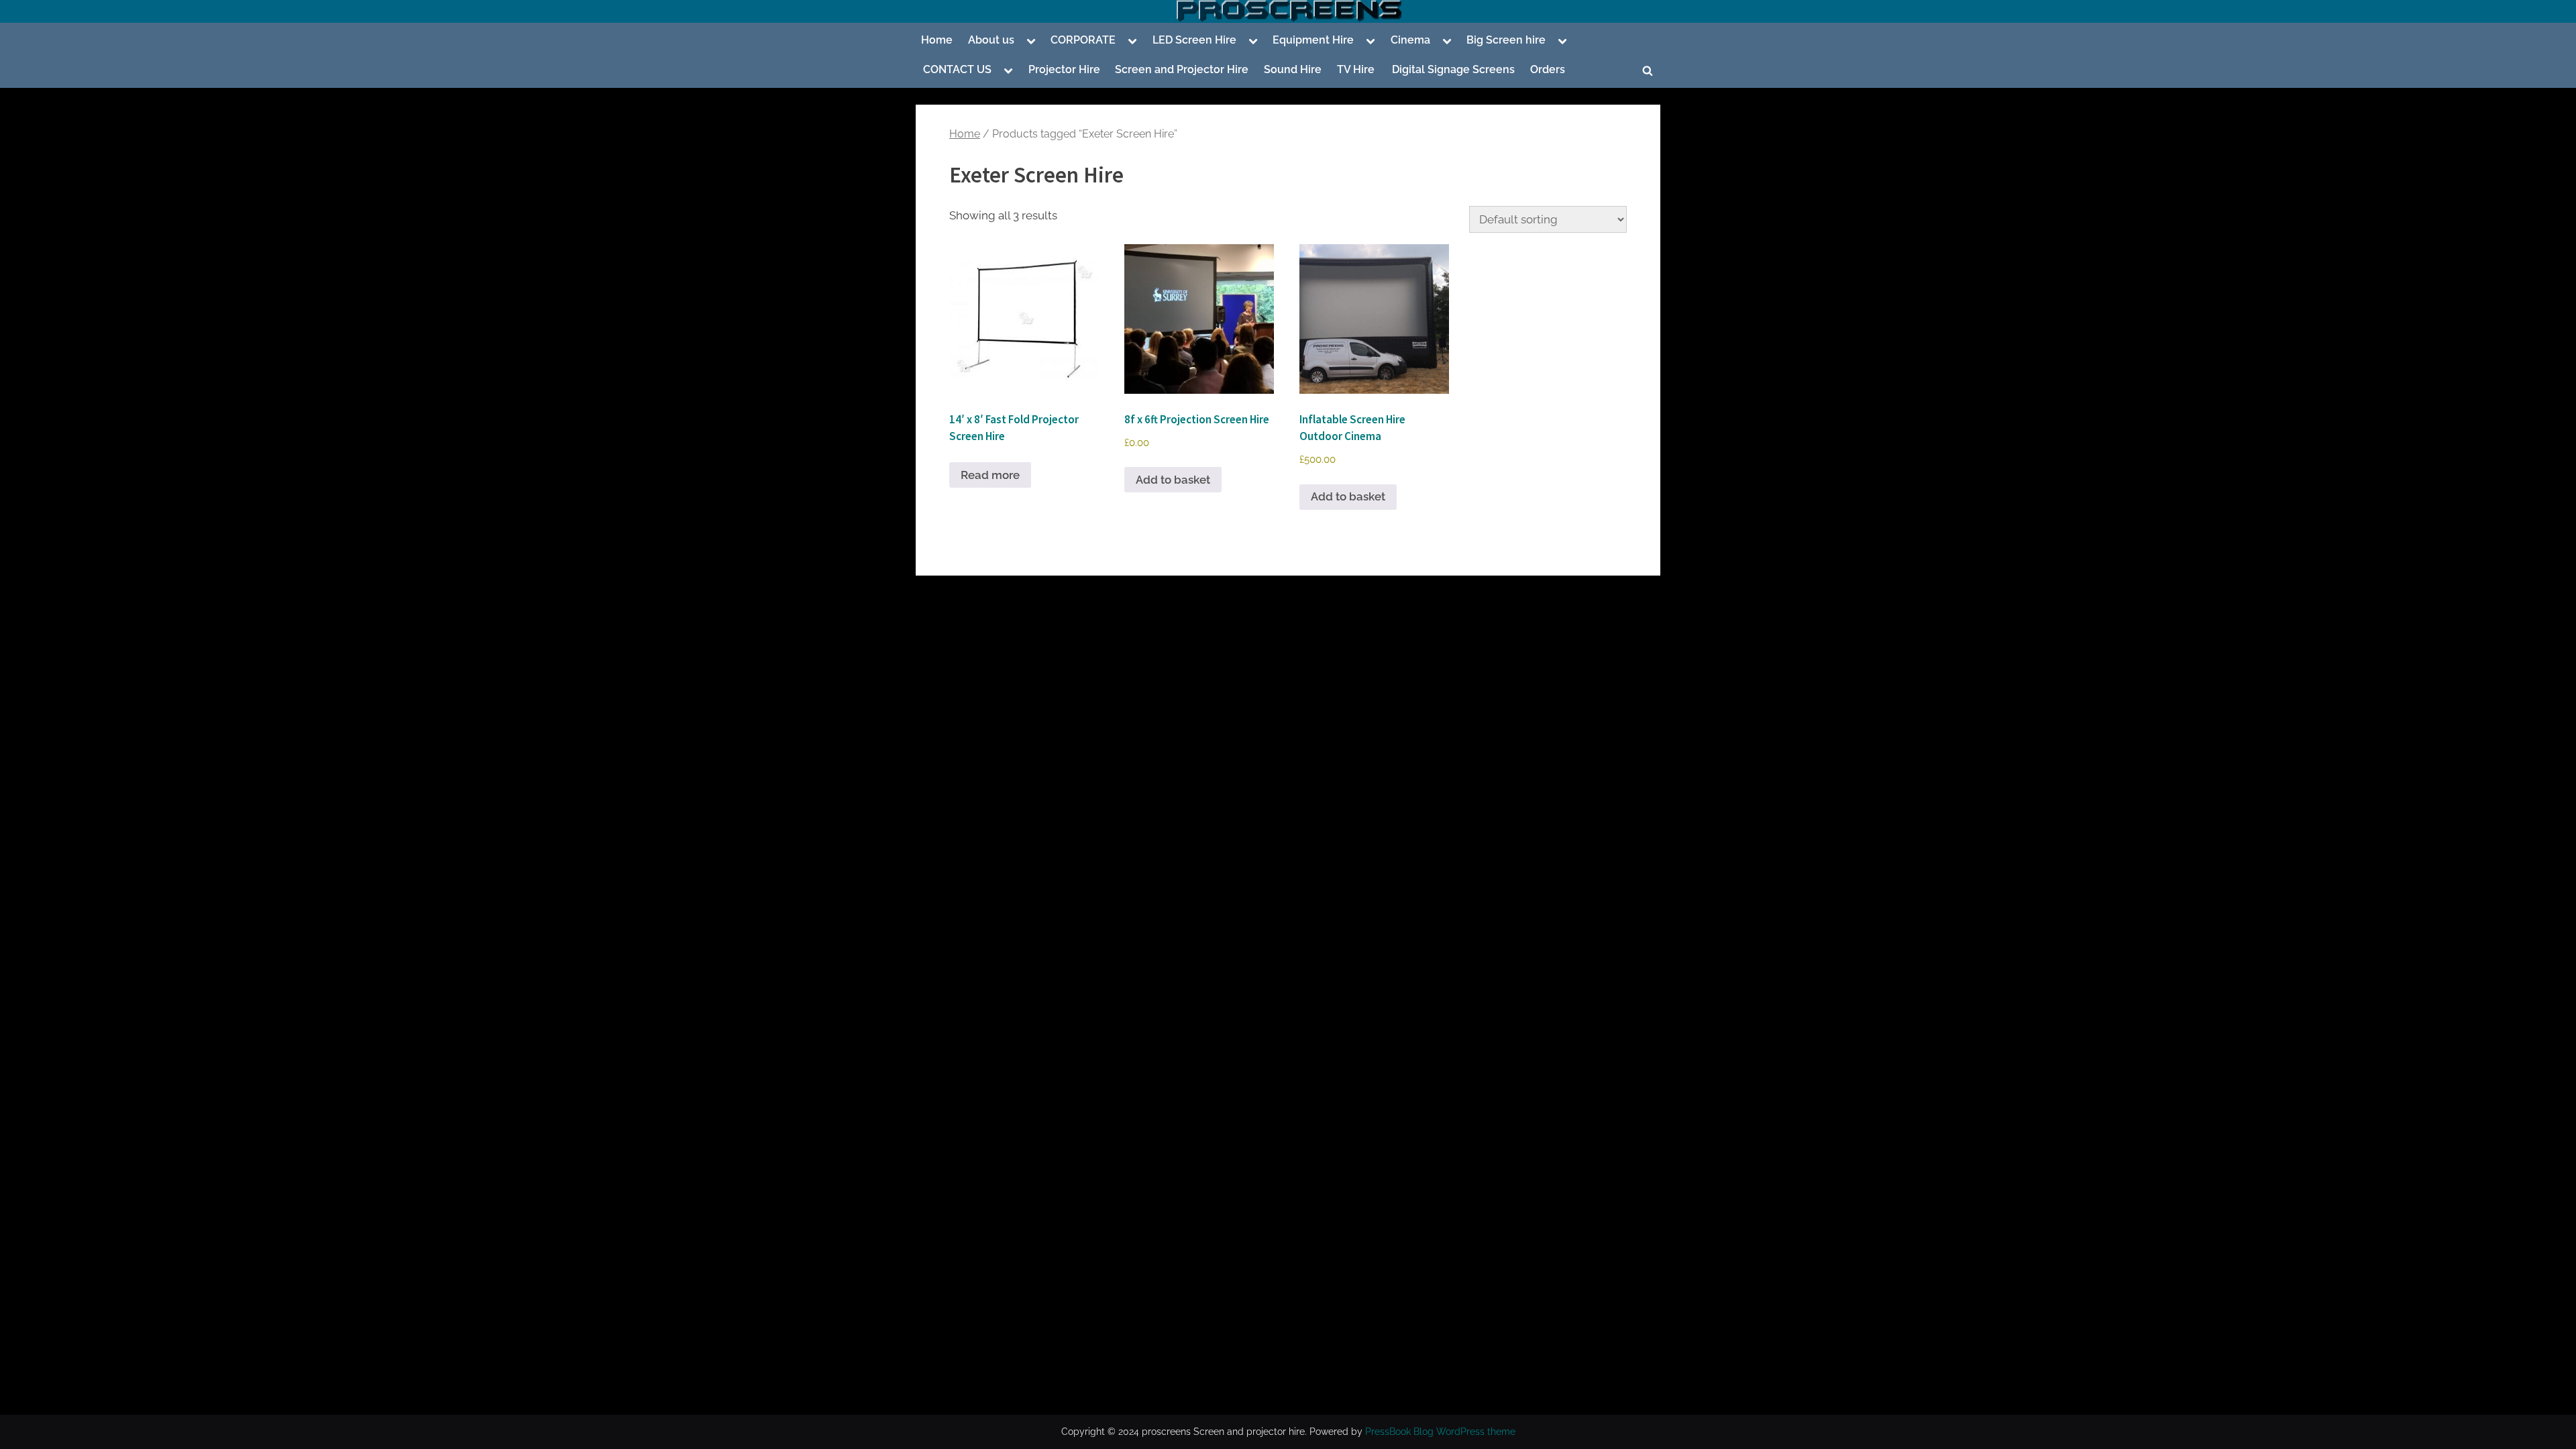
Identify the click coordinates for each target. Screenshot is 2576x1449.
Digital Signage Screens (1452, 69)
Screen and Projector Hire (1182, 69)
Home (937, 40)
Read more (990, 475)
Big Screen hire (1506, 40)
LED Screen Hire (1194, 40)
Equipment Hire (1313, 40)
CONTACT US (957, 69)
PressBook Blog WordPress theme (1440, 1432)
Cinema (1410, 40)
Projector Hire (1064, 69)
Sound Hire (1293, 69)
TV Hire (1356, 69)
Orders (1548, 69)
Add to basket (1173, 480)
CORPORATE (1083, 40)
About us (991, 40)
